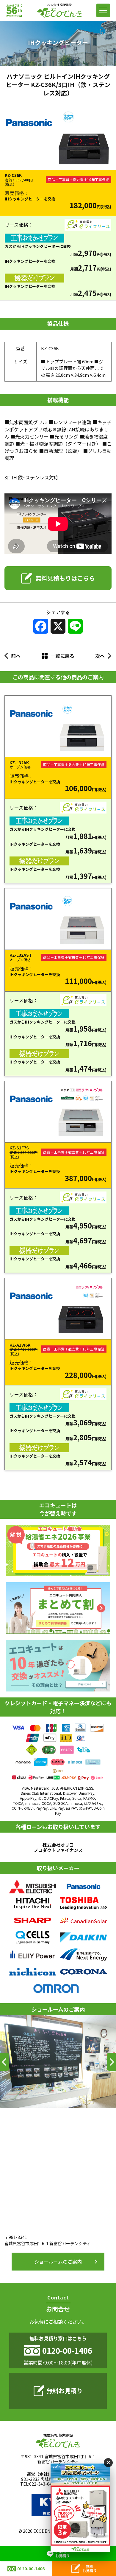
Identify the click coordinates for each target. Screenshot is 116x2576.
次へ (100, 656)
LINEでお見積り (62, 2553)
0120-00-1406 (31, 2569)
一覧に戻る (62, 656)
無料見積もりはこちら (65, 578)
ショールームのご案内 (58, 2262)
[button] (4, 2062)
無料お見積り (65, 2391)
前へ (16, 656)
